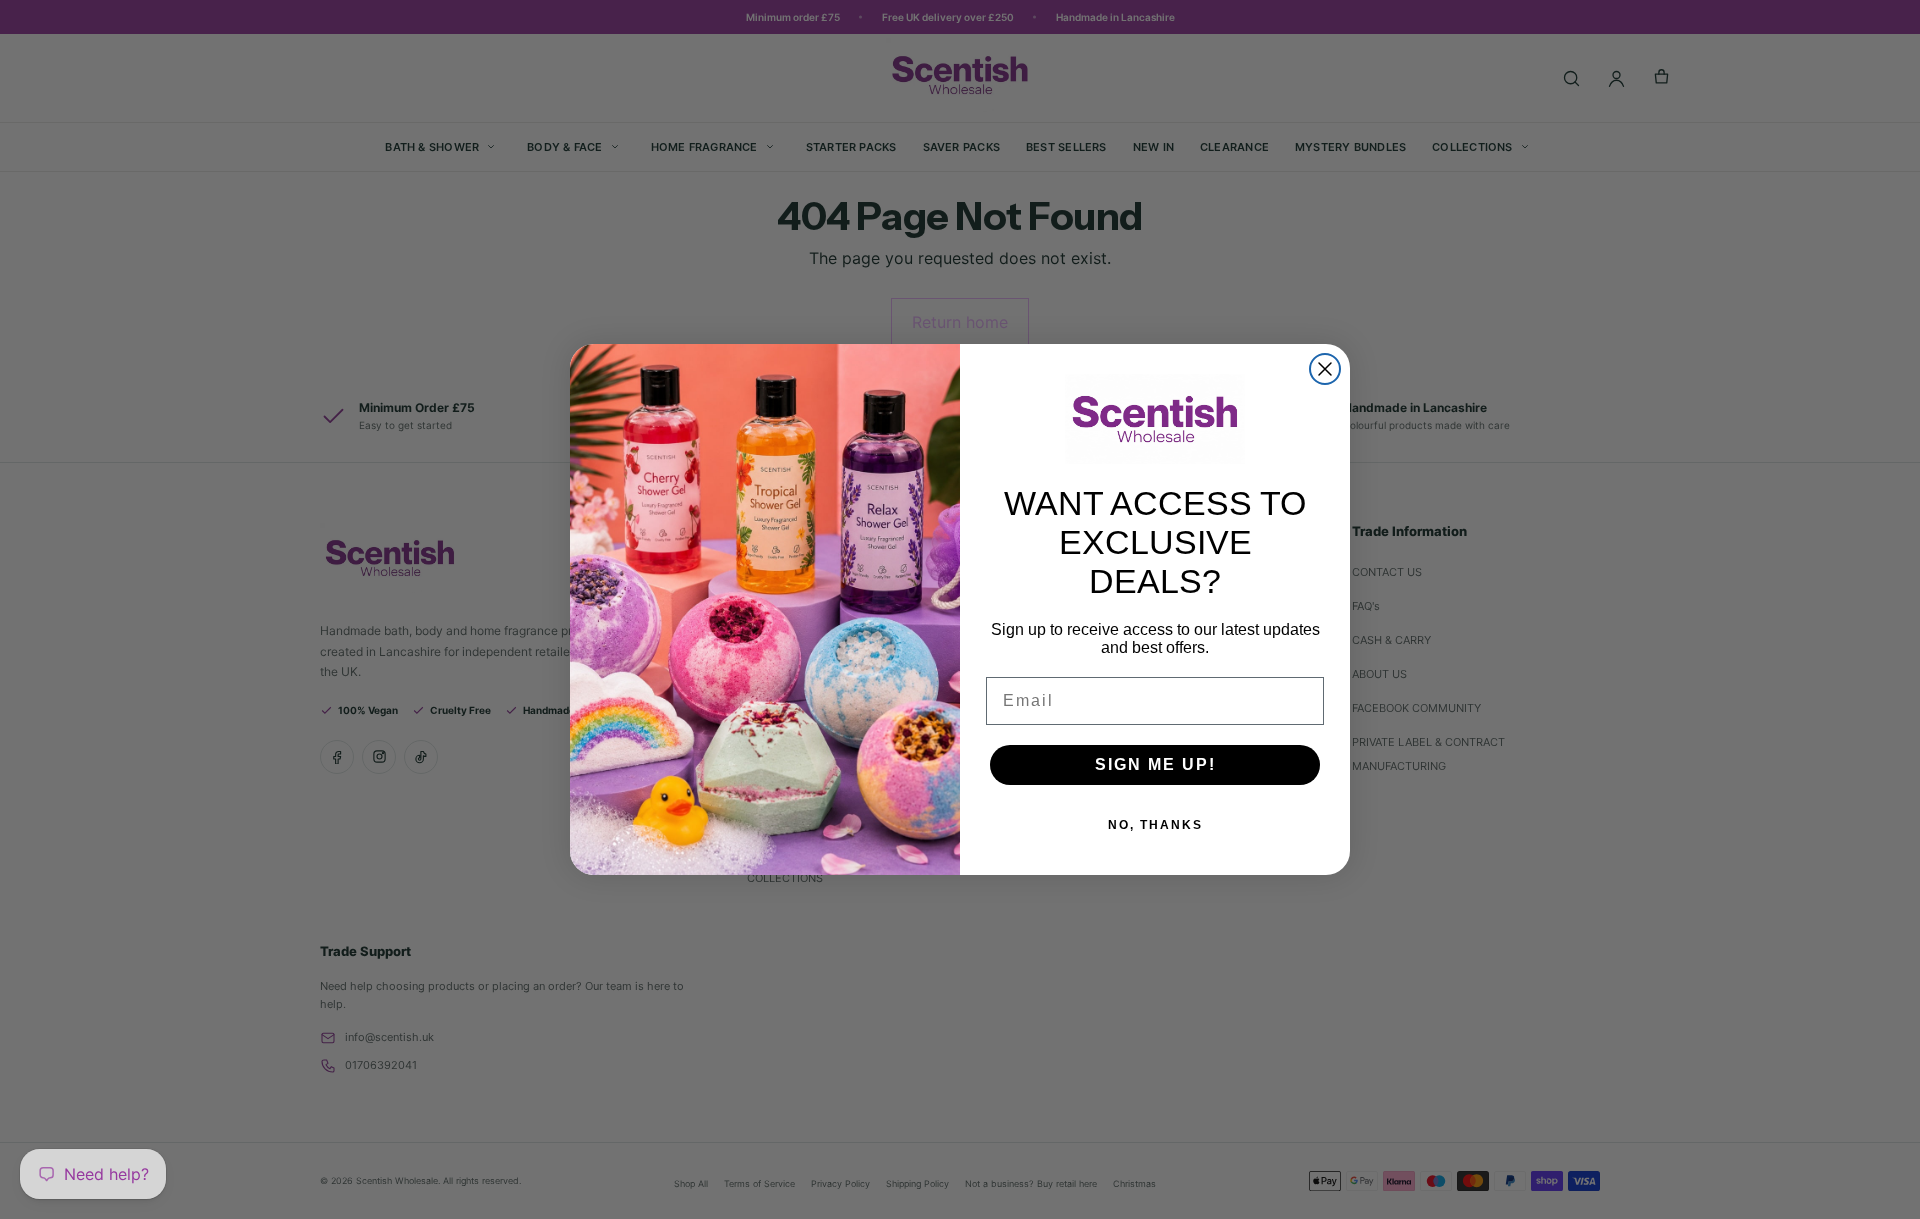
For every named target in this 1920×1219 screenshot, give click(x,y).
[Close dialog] (1325, 369)
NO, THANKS (1155, 825)
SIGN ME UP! (1155, 764)
